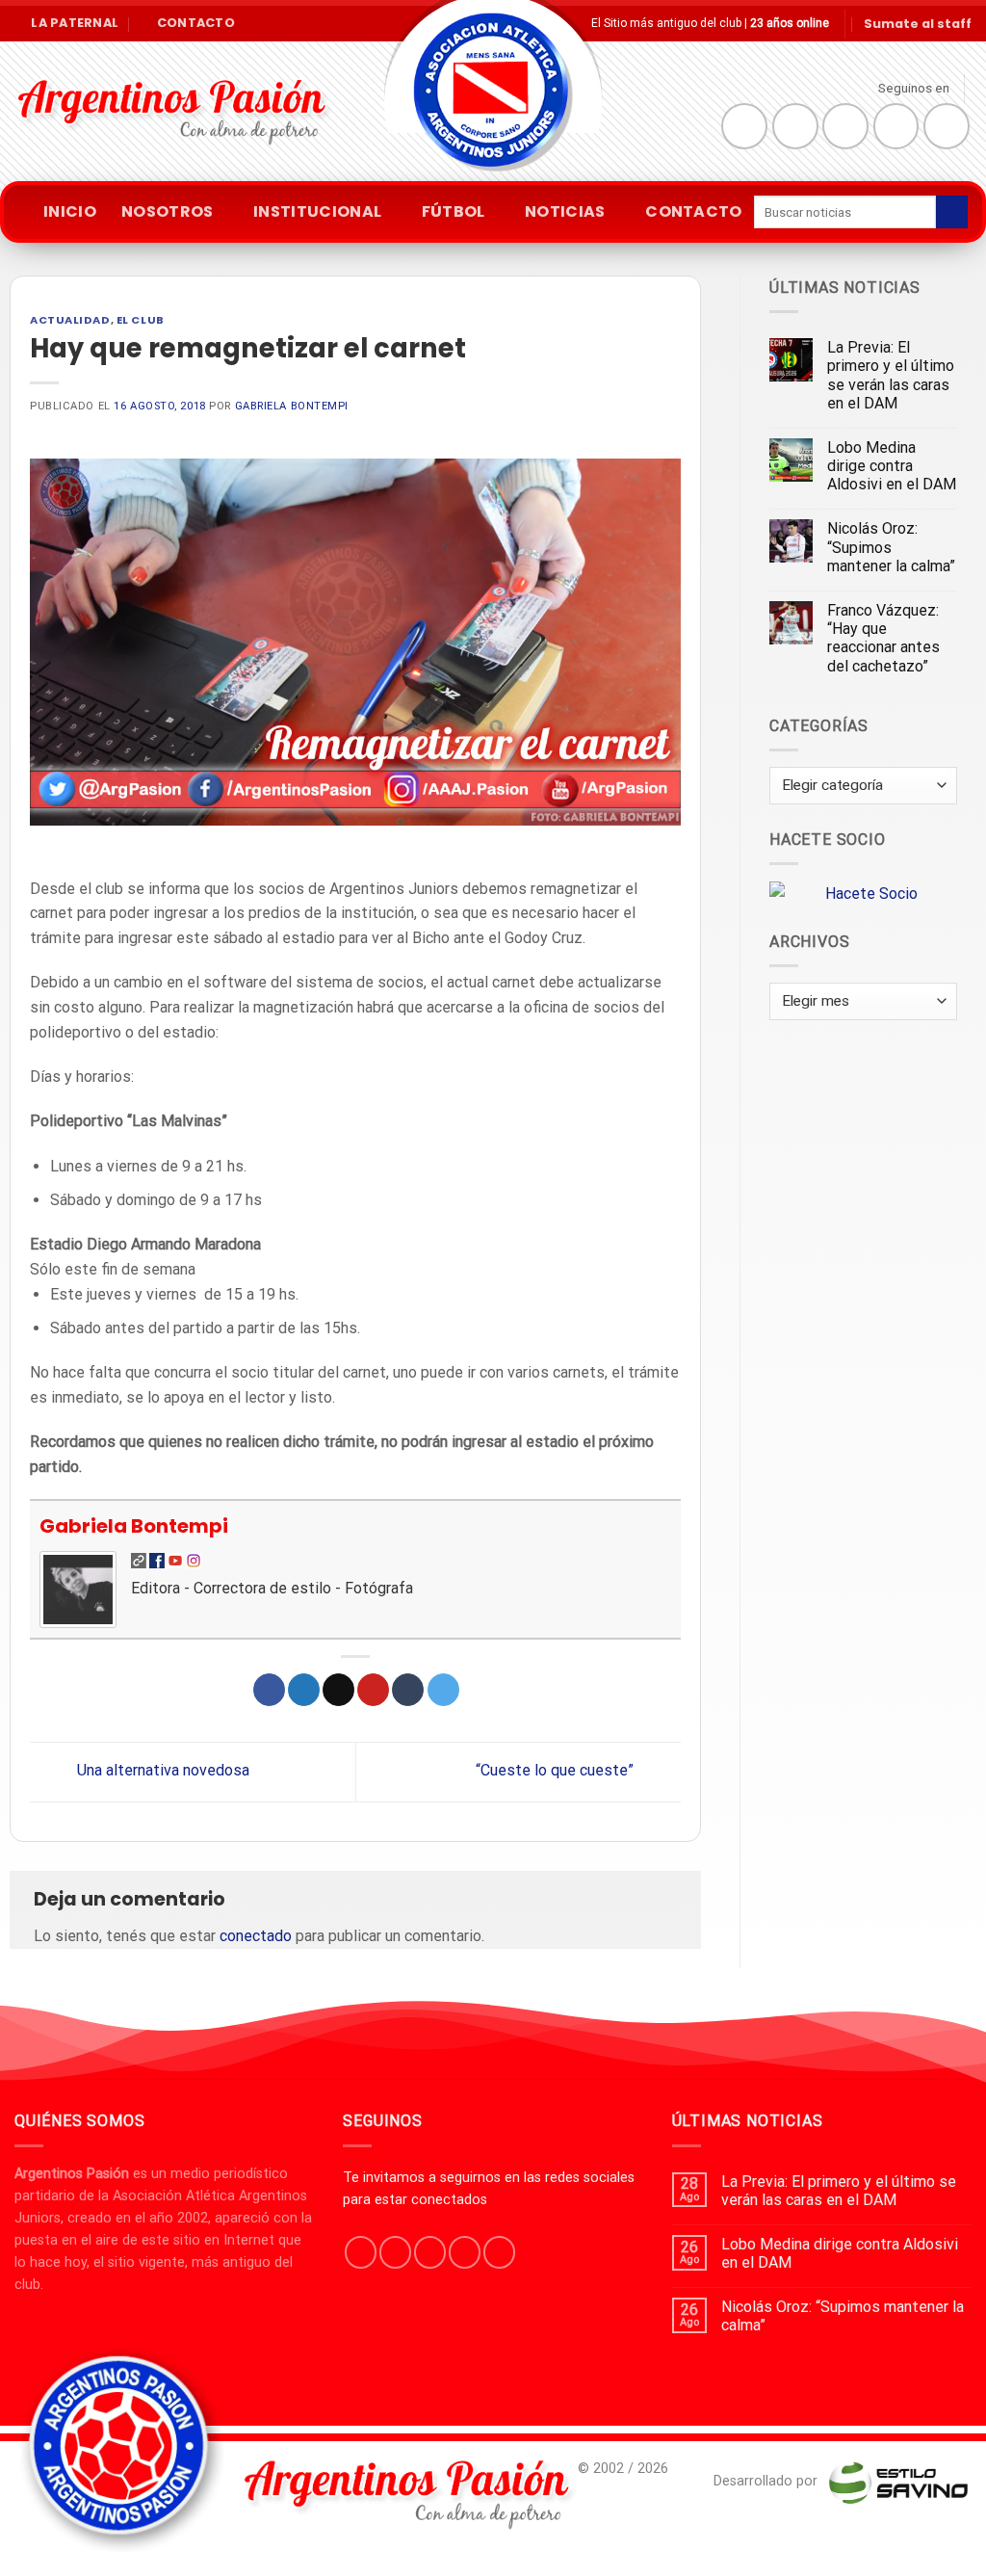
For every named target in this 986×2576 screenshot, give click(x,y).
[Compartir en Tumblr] (408, 1690)
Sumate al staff (918, 24)
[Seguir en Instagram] (795, 126)
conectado (256, 1936)
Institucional (317, 211)
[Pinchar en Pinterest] (373, 1690)
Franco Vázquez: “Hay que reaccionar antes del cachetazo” (883, 638)
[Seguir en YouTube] (947, 126)
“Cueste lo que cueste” (557, 1771)
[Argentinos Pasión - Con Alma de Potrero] (493, 97)
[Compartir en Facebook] (269, 1690)
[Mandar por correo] (338, 1690)
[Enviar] (952, 212)
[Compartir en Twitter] (304, 1690)
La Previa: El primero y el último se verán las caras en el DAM (891, 375)
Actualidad (70, 320)
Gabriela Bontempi (292, 406)
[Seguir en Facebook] (744, 126)
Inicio (70, 211)
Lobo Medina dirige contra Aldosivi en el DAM (892, 466)
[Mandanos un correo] (896, 126)
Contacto (694, 211)
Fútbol (454, 211)
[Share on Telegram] (443, 1690)
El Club (141, 320)
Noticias (565, 211)
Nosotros (168, 211)
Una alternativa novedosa (161, 1771)
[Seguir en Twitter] (845, 126)
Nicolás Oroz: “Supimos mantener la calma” (891, 547)
